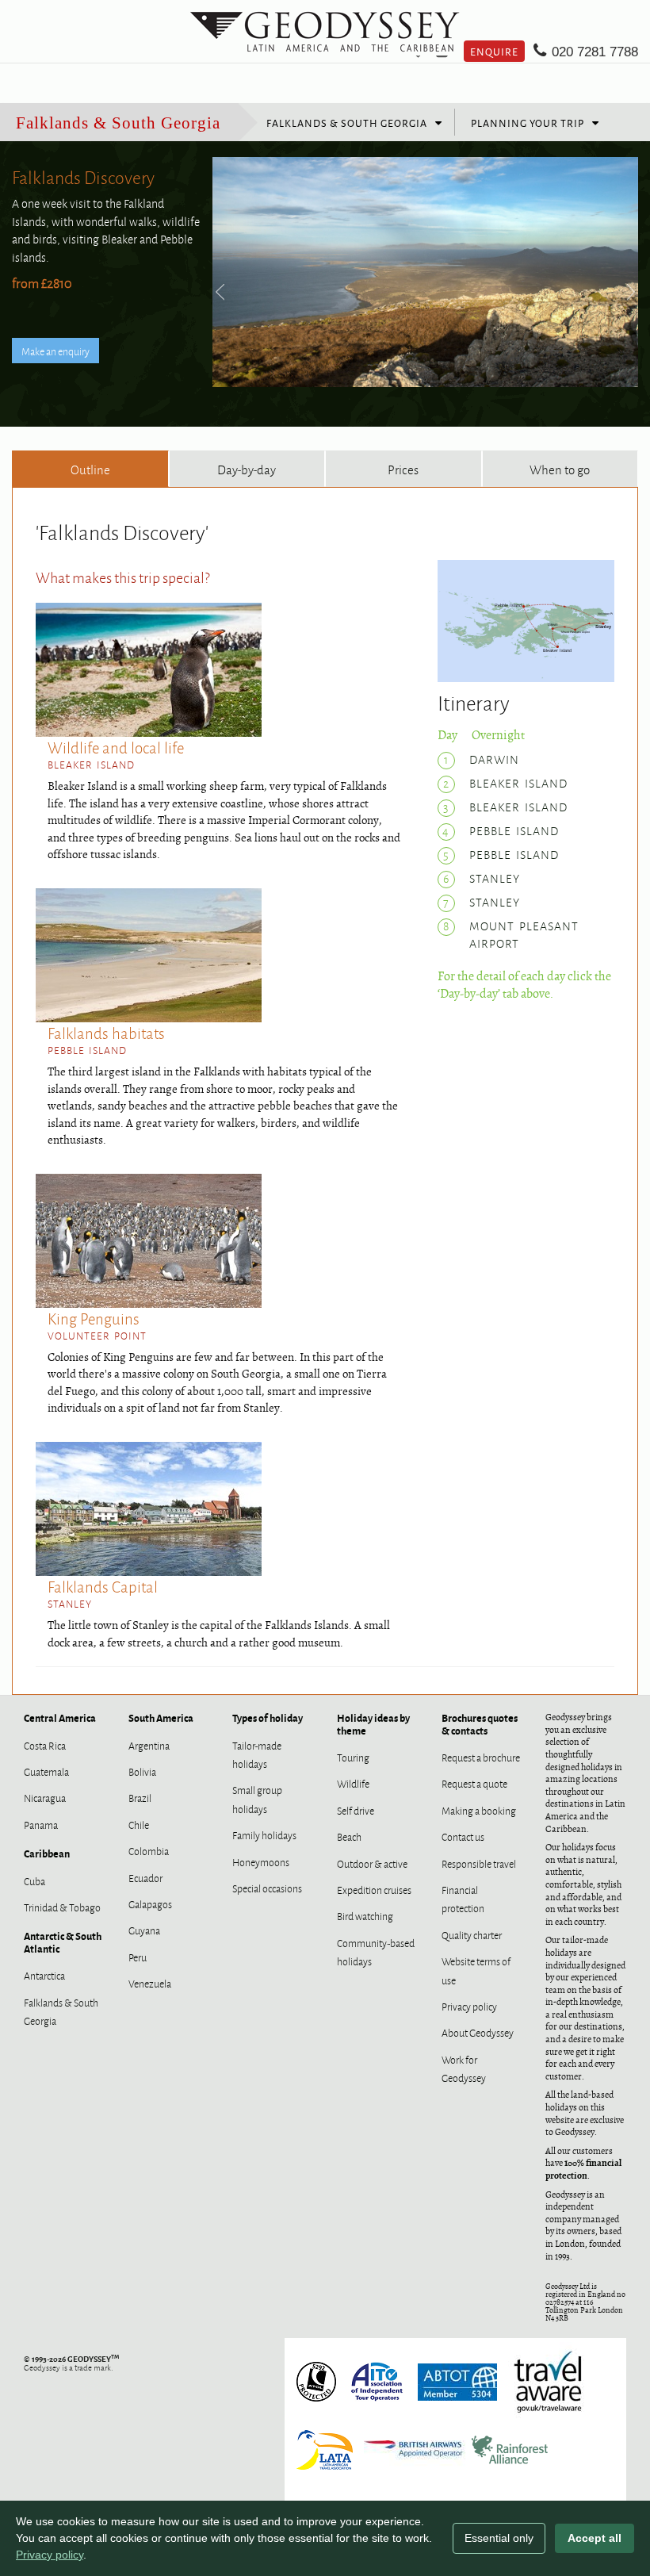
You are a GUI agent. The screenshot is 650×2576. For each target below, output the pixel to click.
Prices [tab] (403, 469)
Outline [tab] (90, 469)
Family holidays (264, 1834)
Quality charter (472, 1934)
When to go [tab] (560, 469)
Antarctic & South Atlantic (63, 1942)
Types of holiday (268, 1717)
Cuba (34, 1880)
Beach (349, 1836)
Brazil (140, 1797)
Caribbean (47, 1853)
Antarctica (44, 1975)
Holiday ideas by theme (373, 1723)
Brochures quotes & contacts (480, 1723)
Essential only (499, 2538)
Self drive (356, 1810)
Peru (138, 1957)
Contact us (463, 1836)
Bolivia (142, 1771)
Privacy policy (469, 2006)
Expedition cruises (374, 1889)
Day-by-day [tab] (247, 469)
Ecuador (145, 1877)
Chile (139, 1824)
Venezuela (150, 1983)
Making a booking (479, 1810)
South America (161, 1717)
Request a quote (474, 1783)
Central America (60, 1717)
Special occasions (267, 1888)
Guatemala (46, 1771)
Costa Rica (45, 1745)
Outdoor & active (372, 1863)
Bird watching (365, 1915)
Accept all (595, 2538)
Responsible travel (479, 1863)
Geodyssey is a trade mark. (71, 2363)
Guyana (144, 1930)
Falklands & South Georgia (118, 123)
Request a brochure (481, 1757)
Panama (41, 1824)
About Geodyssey (478, 2032)
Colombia (149, 1850)
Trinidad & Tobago (62, 1907)
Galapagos (150, 1903)
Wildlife (353, 1783)
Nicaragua (45, 1797)
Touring (353, 1757)
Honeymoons (261, 1861)
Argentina (149, 1745)
